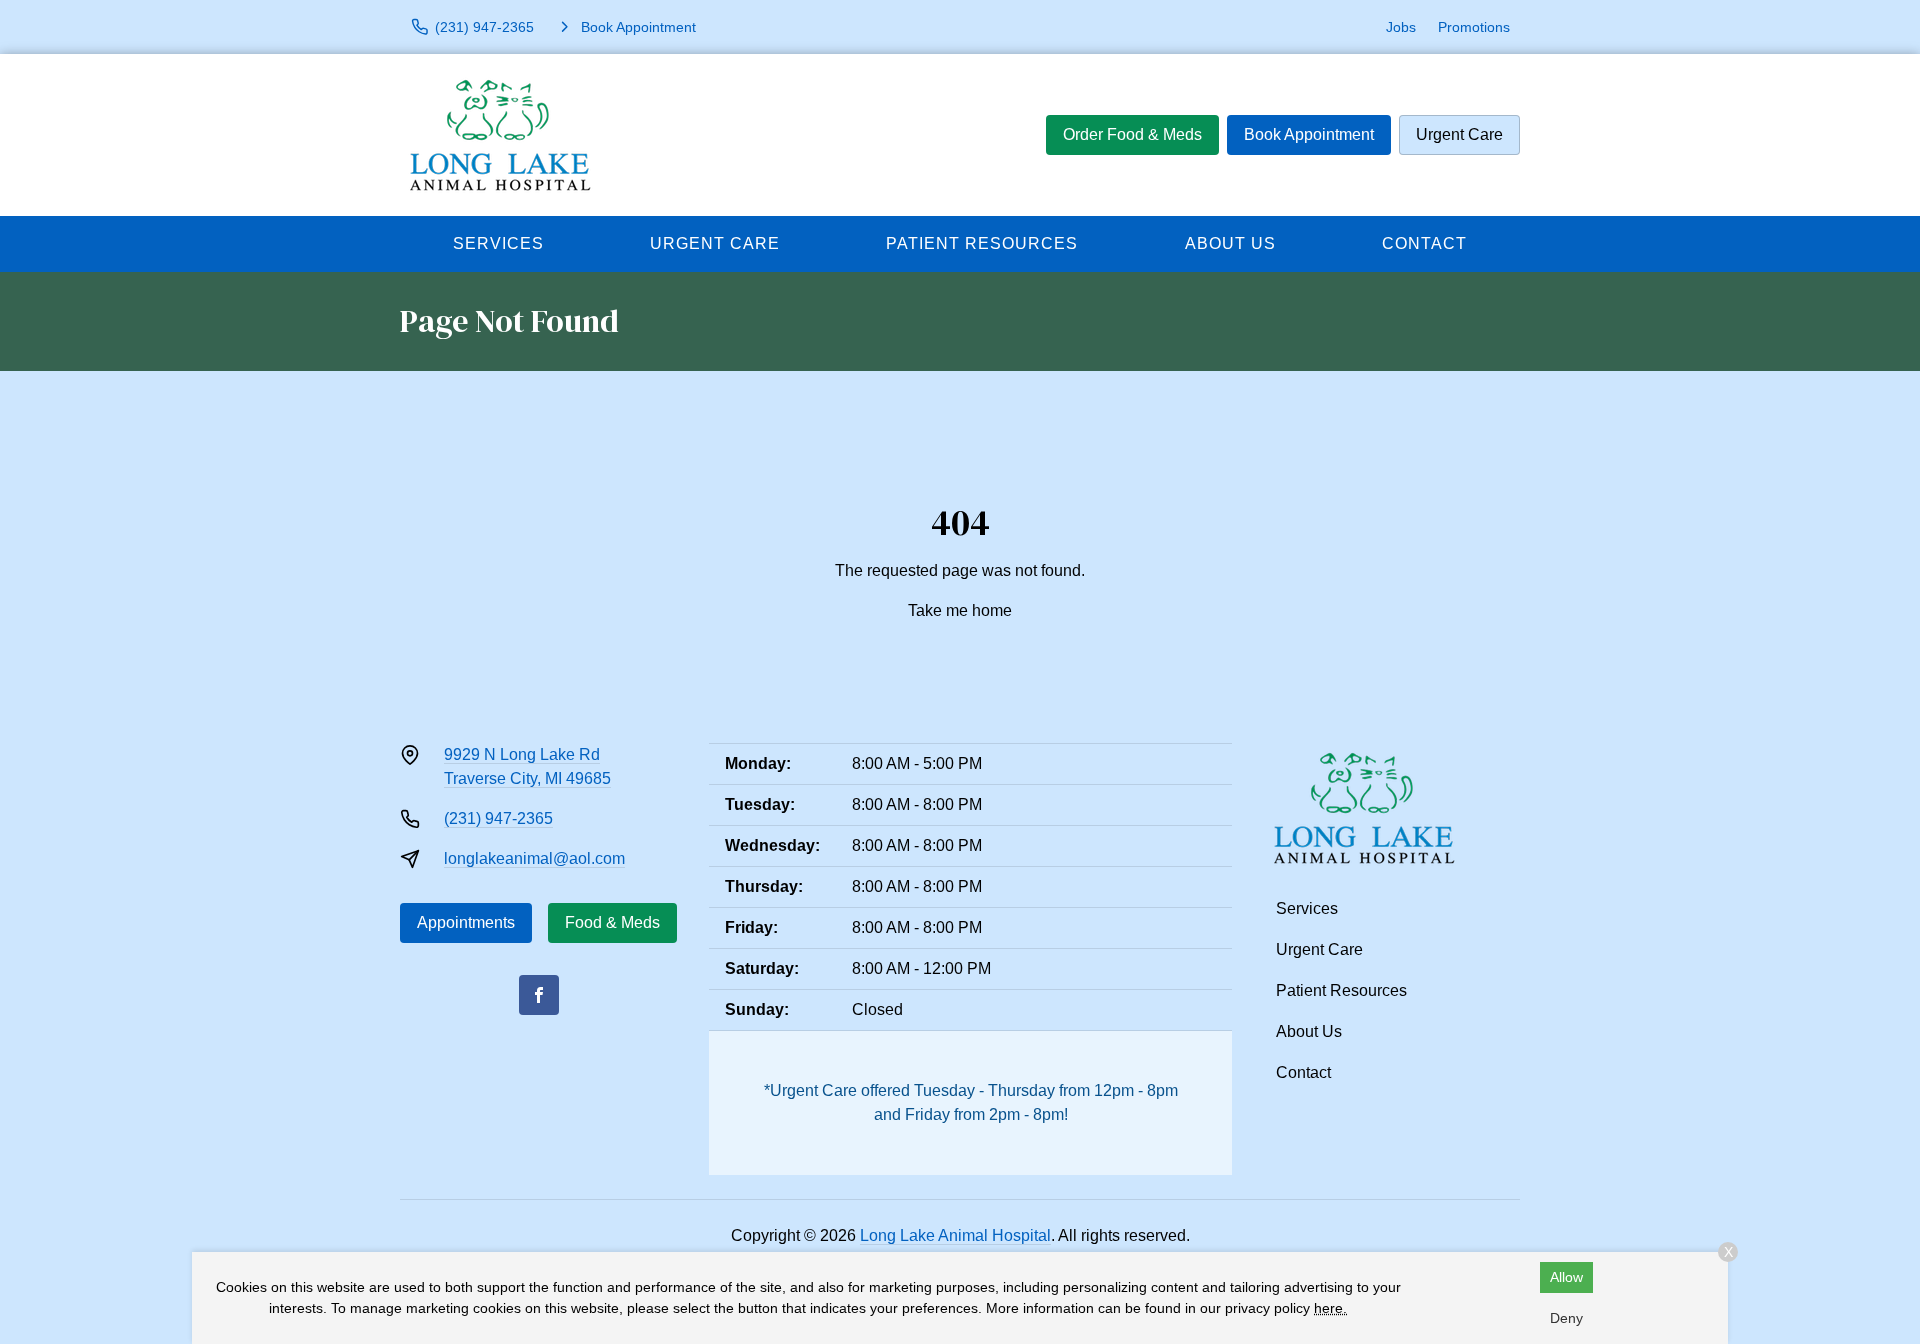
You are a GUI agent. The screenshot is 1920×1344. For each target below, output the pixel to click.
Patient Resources (982, 243)
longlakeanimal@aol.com (534, 858)
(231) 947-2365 (498, 818)
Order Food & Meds (1132, 134)
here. (1330, 1308)
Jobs (1401, 27)
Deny (1566, 1318)
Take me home (960, 610)
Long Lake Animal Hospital (955, 1235)
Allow (1566, 1277)
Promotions (1474, 27)
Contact (1424, 243)
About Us (1230, 243)
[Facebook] (539, 995)
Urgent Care (1459, 134)
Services (498, 243)
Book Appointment (1309, 134)
